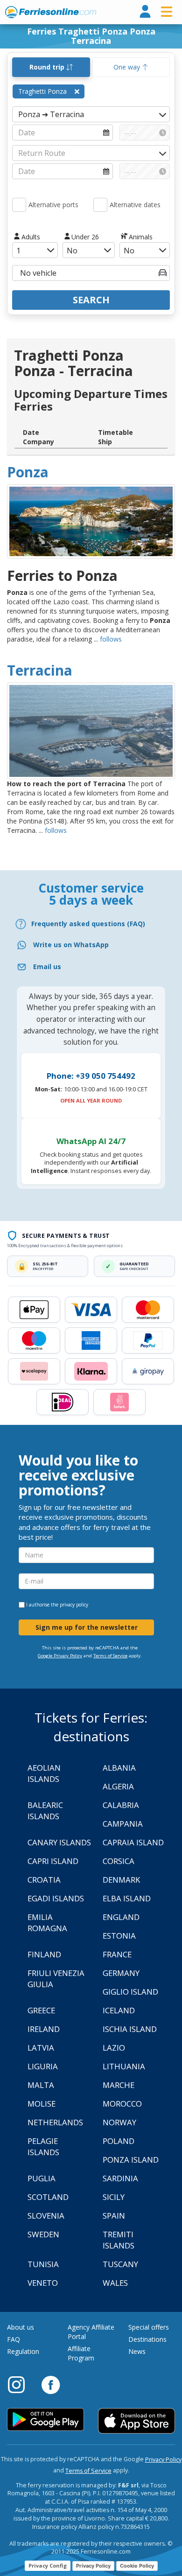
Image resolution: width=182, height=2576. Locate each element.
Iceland (119, 2010)
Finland (44, 1954)
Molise (42, 2104)
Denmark (121, 1880)
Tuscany (120, 2264)
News (137, 2351)
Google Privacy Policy (60, 1656)
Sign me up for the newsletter (87, 1627)
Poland (119, 2141)
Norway (119, 2122)
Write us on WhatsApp (71, 945)
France (117, 1954)
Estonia (119, 1936)
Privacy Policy (163, 2460)
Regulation (23, 2351)
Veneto (43, 2283)
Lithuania (124, 2066)
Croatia (44, 1880)
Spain (114, 2216)
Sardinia (120, 2178)
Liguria (43, 2066)
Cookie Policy (137, 2566)
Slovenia (46, 2216)
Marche (119, 2085)
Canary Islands (59, 1842)
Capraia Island (133, 1842)
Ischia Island (130, 2029)
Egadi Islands (56, 1898)
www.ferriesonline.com (51, 12)
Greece (41, 2010)
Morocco (122, 2104)
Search (91, 300)
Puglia (42, 2178)
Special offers (149, 2327)
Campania (123, 1824)
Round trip (48, 67)
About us (21, 2327)
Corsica (119, 1861)
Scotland (48, 2197)
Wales (115, 2283)
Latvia (41, 2048)
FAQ (14, 2339)
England (121, 1917)
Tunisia (43, 2264)
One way (128, 67)
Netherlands (55, 2122)
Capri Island (53, 1861)
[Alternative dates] (100, 205)
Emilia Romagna (47, 1923)
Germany (121, 1973)
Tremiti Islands (119, 2240)
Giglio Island (130, 1992)
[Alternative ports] (19, 205)
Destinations (147, 2339)
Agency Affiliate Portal (91, 2332)
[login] (145, 12)
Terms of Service (110, 1656)
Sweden (43, 2234)
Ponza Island (131, 2160)
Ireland (44, 2029)
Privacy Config (48, 2566)
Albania (119, 1768)
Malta (41, 2085)
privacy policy (74, 1605)
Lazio (114, 2048)
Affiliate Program (81, 2353)
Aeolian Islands (44, 1773)
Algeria (118, 1786)
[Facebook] (51, 2384)
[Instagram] (21, 2384)
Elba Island (127, 1898)
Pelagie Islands (43, 2147)
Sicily (114, 2197)
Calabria (121, 1805)
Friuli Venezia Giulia (56, 1979)
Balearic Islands (45, 1811)
